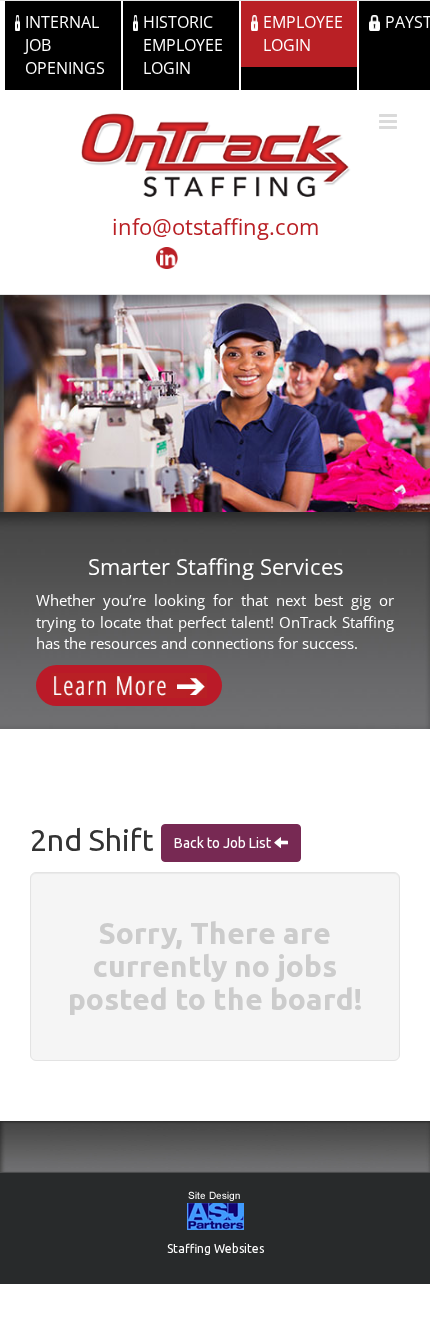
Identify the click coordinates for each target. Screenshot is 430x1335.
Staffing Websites (215, 1248)
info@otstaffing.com (215, 226)
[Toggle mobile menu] (389, 121)
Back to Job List (224, 843)
